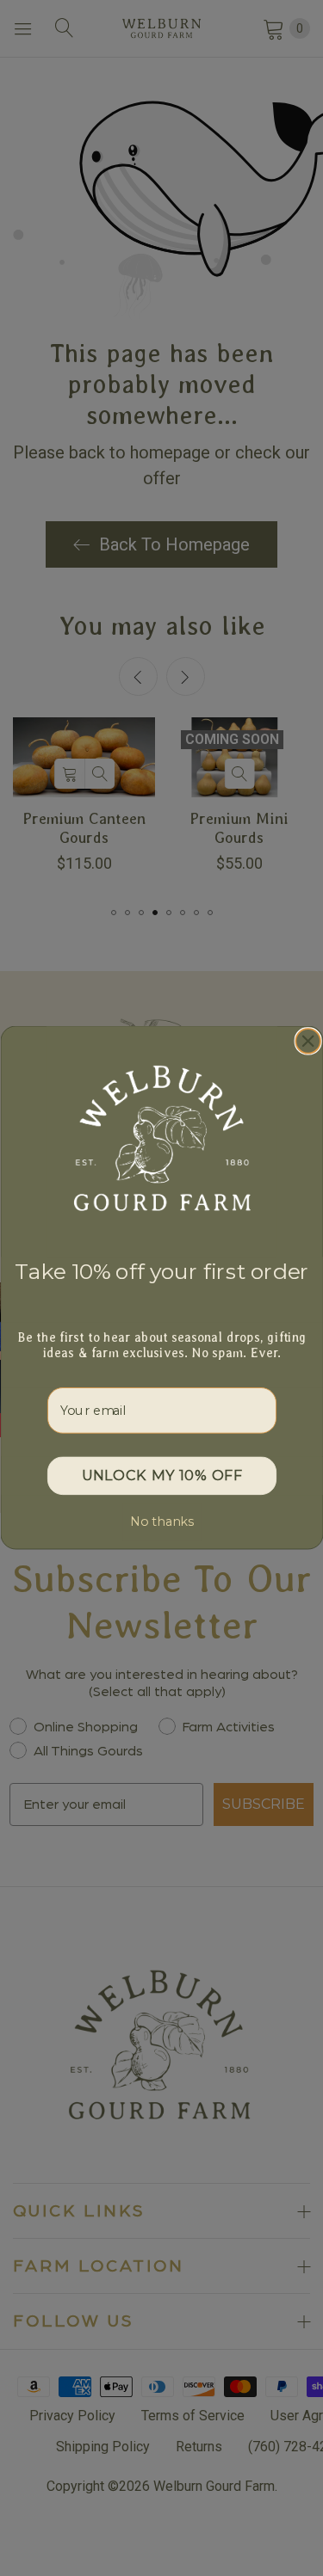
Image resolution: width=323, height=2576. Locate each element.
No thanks (161, 1522)
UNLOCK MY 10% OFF (161, 1477)
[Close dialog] (308, 1042)
